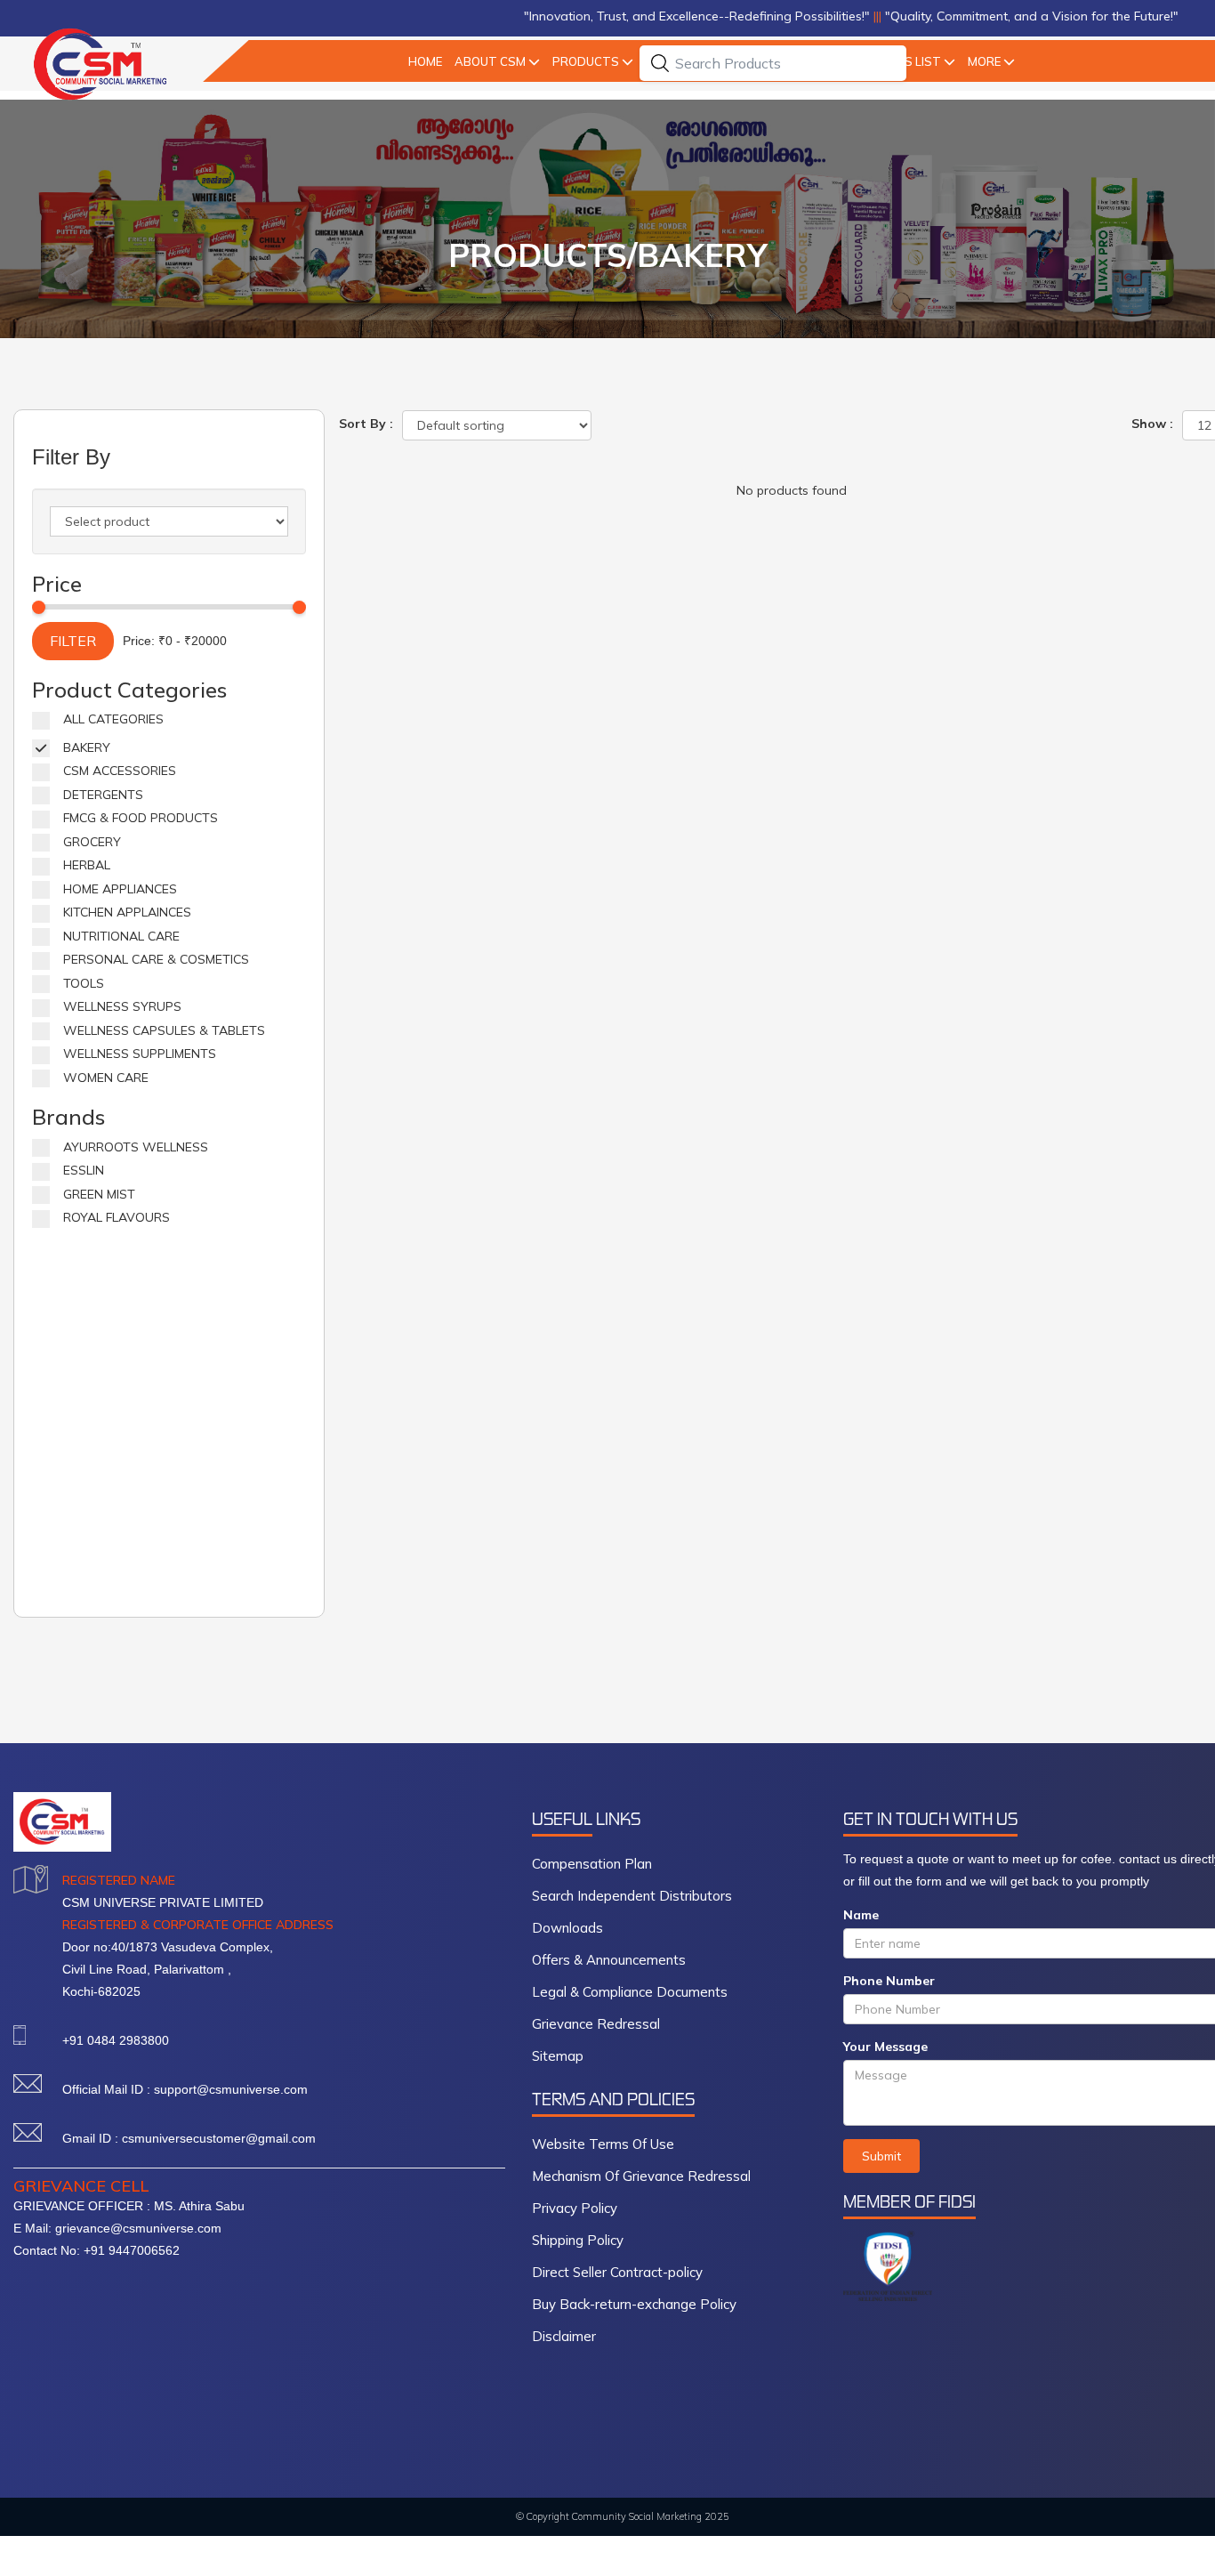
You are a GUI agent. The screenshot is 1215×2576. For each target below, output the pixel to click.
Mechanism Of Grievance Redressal (641, 2176)
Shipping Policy (578, 2240)
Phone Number (889, 1981)
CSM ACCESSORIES (120, 771)
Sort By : (366, 424)
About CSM (467, 61)
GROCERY (92, 842)
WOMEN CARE (106, 1078)
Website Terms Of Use (603, 2144)
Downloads (567, 1928)
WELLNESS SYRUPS (122, 1006)
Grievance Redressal (596, 2024)
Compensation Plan (592, 1864)
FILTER (73, 641)
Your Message (885, 2047)
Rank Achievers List (903, 61)
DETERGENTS (103, 795)
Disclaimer (564, 2336)
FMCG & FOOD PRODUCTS (141, 818)
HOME (388, 61)
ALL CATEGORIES (113, 719)
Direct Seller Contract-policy (617, 2272)
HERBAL (87, 865)
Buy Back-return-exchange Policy (634, 2304)
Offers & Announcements (609, 1960)
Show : (1152, 424)
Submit (881, 2156)
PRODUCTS (575, 61)
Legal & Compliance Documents (630, 1992)
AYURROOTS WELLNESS (136, 1147)
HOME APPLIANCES (120, 889)
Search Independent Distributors (632, 1896)
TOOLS (84, 983)
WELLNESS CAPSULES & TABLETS (164, 1030)
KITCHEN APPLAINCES (127, 912)
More (1023, 61)
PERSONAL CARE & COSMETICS (156, 959)
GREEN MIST (99, 1194)
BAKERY (87, 747)
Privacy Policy (575, 2208)
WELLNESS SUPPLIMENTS (140, 1054)
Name (861, 1915)
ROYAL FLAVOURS (117, 1217)
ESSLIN (84, 1170)
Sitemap (558, 2056)
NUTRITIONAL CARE (121, 936)
